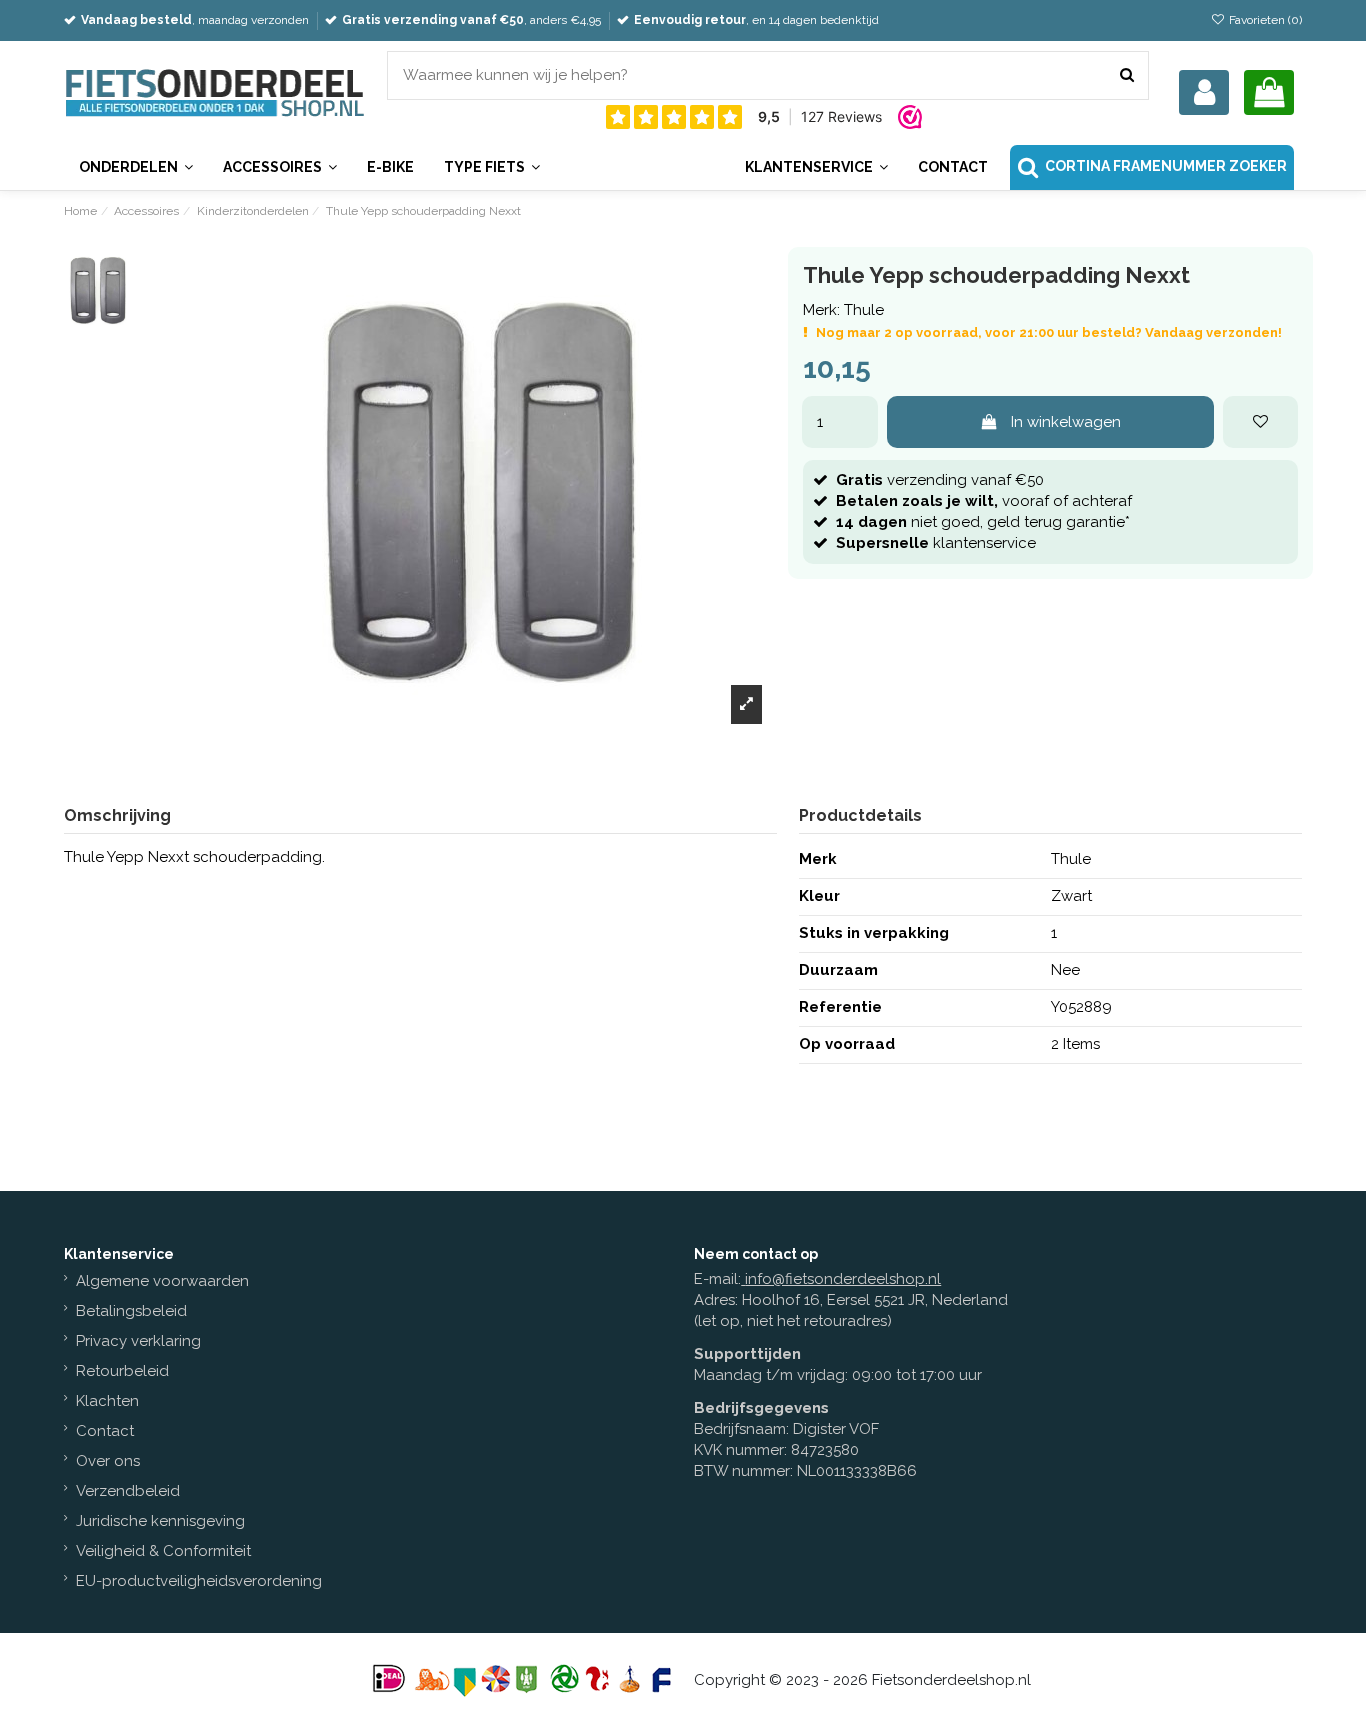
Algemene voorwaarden (162, 1281)
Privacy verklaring (138, 1341)
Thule (864, 310)
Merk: (821, 310)
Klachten (107, 1401)
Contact (105, 1431)
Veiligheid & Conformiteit (163, 1551)
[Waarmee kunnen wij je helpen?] (1127, 75)
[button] (816, 167)
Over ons (108, 1461)
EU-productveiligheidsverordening (199, 1581)
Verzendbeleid (128, 1491)
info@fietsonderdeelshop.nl (843, 1279)
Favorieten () (1263, 20)
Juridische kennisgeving (160, 1521)
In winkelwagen (1066, 422)
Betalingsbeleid (131, 1311)
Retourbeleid (122, 1371)
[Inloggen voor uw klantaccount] (1204, 92)
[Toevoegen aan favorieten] (1260, 422)
